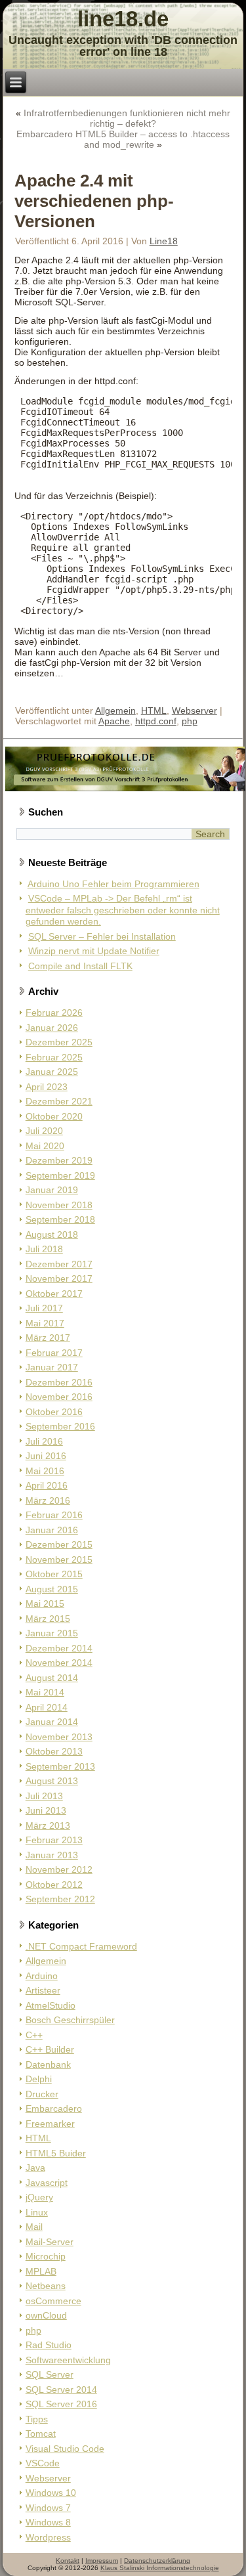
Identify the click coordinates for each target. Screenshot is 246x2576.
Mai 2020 (45, 1146)
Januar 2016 (52, 1530)
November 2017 (59, 1278)
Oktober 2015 (54, 1574)
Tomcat (41, 2434)
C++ (34, 2035)
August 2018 (52, 1234)
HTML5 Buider (56, 2153)
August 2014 (52, 1678)
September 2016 (60, 1426)
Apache (114, 721)
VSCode (43, 2463)
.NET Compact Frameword (81, 1946)
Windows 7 (48, 2508)
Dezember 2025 (59, 1042)
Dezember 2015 (59, 1544)
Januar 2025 (52, 1072)
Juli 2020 (44, 1131)
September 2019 (60, 1175)
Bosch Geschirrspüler (70, 2020)
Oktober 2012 (54, 1885)
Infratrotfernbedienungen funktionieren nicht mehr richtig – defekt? (127, 118)
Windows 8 (48, 2522)
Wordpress (48, 2537)
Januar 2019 (52, 1190)
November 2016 (59, 1397)
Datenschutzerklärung (157, 2561)
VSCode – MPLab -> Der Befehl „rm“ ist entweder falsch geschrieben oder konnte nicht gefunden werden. (123, 910)
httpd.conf (156, 721)
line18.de (123, 19)
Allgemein (115, 710)
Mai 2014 (45, 1692)
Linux (37, 2212)
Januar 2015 (52, 1633)
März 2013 (48, 1825)
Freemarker (50, 2124)
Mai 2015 (45, 1604)
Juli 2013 (44, 1796)
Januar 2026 (52, 1028)
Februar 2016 (54, 1515)
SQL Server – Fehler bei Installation (102, 936)
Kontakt (68, 2561)
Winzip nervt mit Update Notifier (94, 951)
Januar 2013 (52, 1855)
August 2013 (52, 1781)
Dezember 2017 (59, 1264)
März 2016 (48, 1500)
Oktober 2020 (54, 1116)
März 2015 (48, 1619)
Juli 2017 (44, 1308)
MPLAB (41, 2271)
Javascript (47, 2183)
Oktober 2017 (54, 1294)
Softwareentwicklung (68, 2360)
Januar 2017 (52, 1367)
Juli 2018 (44, 1249)
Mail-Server (50, 2242)
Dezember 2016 (59, 1382)
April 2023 (47, 1087)
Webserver (195, 710)
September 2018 (60, 1219)
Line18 (164, 241)
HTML (154, 710)
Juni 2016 (46, 1456)
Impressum (102, 2561)
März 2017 (48, 1338)
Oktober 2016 (54, 1412)
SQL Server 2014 (61, 2390)
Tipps (37, 2419)
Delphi (39, 2079)
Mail (34, 2227)
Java (35, 2168)
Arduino (42, 1976)
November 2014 (59, 1663)
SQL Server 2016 (61, 2404)
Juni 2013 (46, 1810)
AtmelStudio (51, 2005)
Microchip (46, 2256)
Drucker (42, 2094)
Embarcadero (54, 2108)
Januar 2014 (52, 1722)
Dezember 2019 (59, 1160)
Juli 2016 (44, 1441)
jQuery (39, 2197)
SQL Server (50, 2374)
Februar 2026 (54, 1013)
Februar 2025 (54, 1057)
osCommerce (53, 2301)
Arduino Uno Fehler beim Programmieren (113, 884)
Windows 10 (51, 2493)
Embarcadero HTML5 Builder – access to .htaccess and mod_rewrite (123, 139)
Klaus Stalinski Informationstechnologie (160, 2568)
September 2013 (60, 1766)
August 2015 (52, 1589)
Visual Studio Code (65, 2449)
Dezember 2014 (59, 1648)
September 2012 (60, 1899)
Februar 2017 (54, 1353)
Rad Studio (49, 2345)
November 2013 (59, 1737)
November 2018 (59, 1205)
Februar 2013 (54, 1840)
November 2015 (59, 1560)
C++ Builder (50, 2049)
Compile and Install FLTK (80, 966)
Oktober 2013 (54, 1751)
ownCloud (46, 2315)
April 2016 (47, 1485)
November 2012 (59, 1869)
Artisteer (43, 1990)
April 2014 (47, 1707)
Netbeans (46, 2286)
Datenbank (48, 2064)
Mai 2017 (45, 1323)
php (190, 721)
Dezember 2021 (59, 1101)
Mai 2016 (45, 1471)
